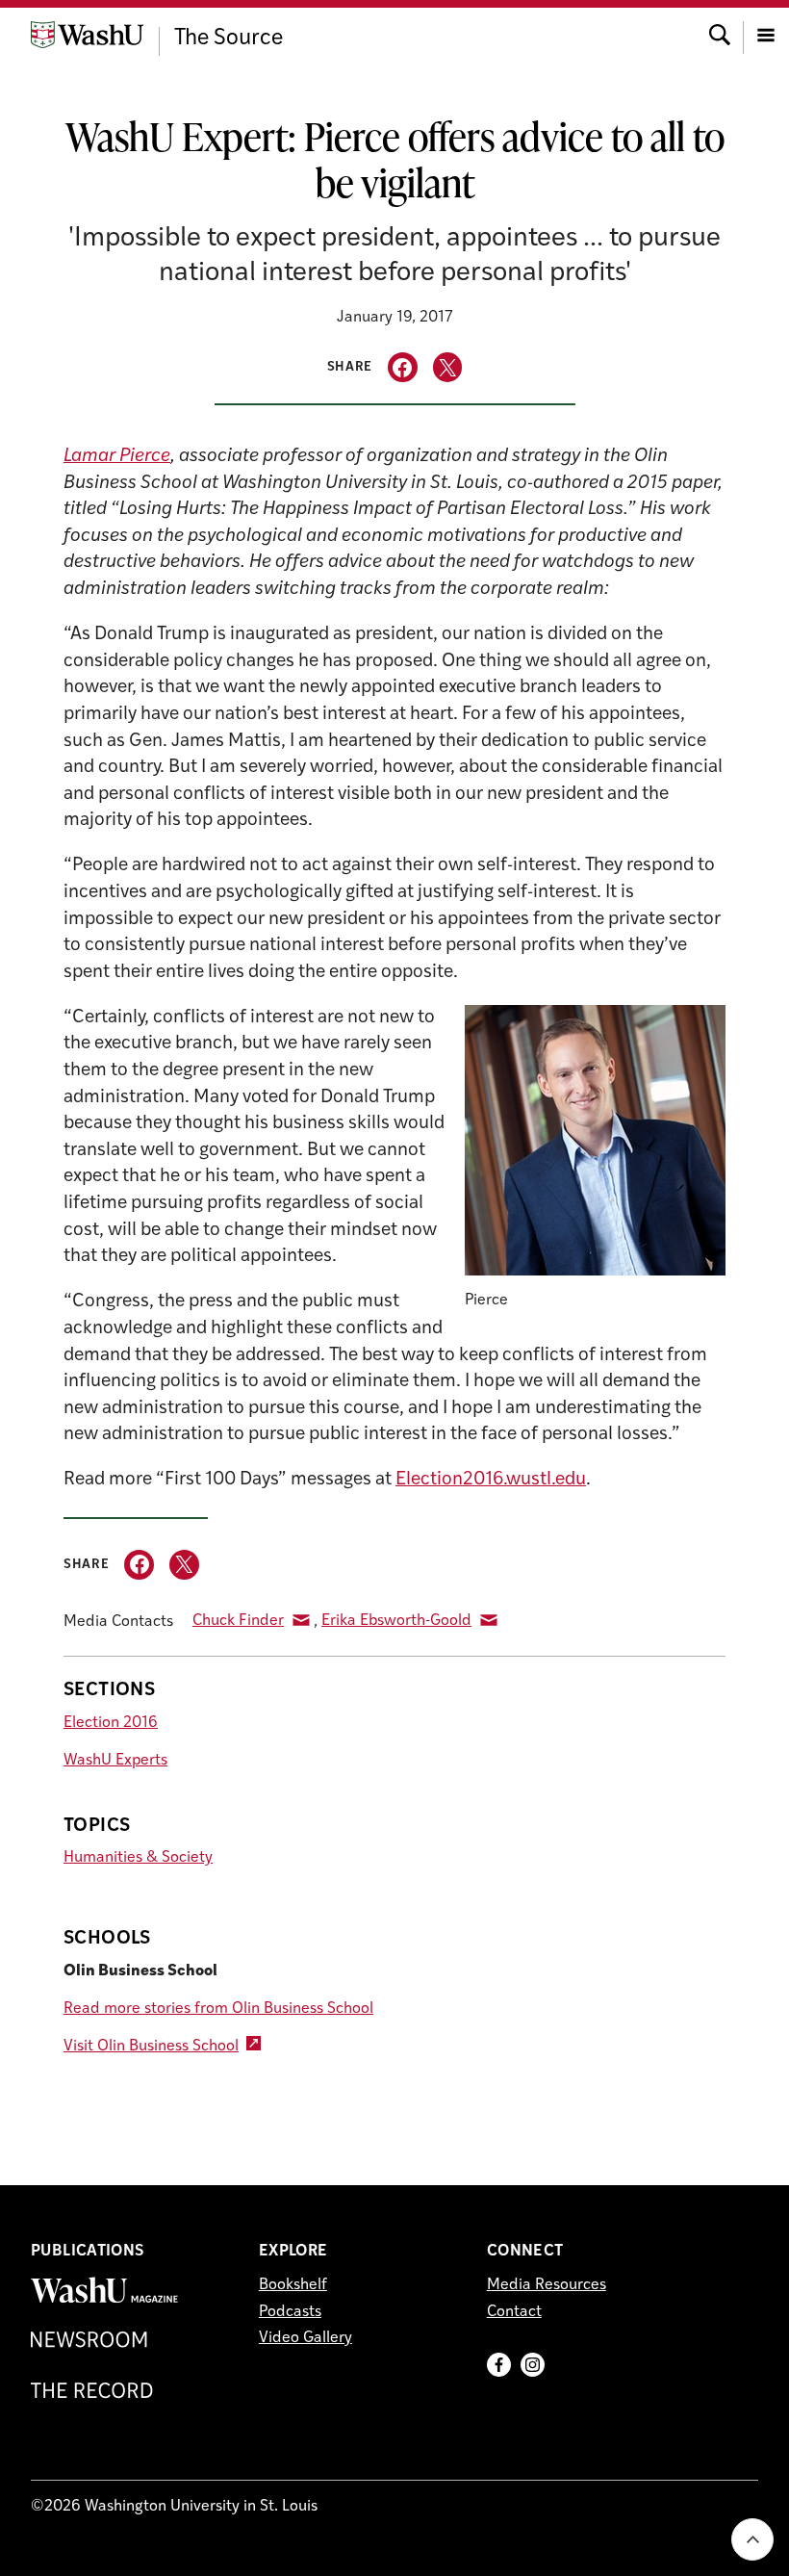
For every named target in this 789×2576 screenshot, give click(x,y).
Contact (514, 2312)
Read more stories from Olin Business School (218, 2009)
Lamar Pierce (117, 457)
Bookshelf (293, 2285)
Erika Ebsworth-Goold (396, 1621)
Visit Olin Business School (151, 2047)
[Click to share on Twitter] (448, 367)
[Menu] (766, 33)
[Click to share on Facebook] (403, 367)
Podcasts (290, 2312)
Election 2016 (111, 1723)
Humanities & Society (138, 1858)
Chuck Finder (238, 1621)
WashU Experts (115, 1761)
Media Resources (547, 2285)
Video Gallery (305, 2338)
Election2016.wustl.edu (491, 1480)
